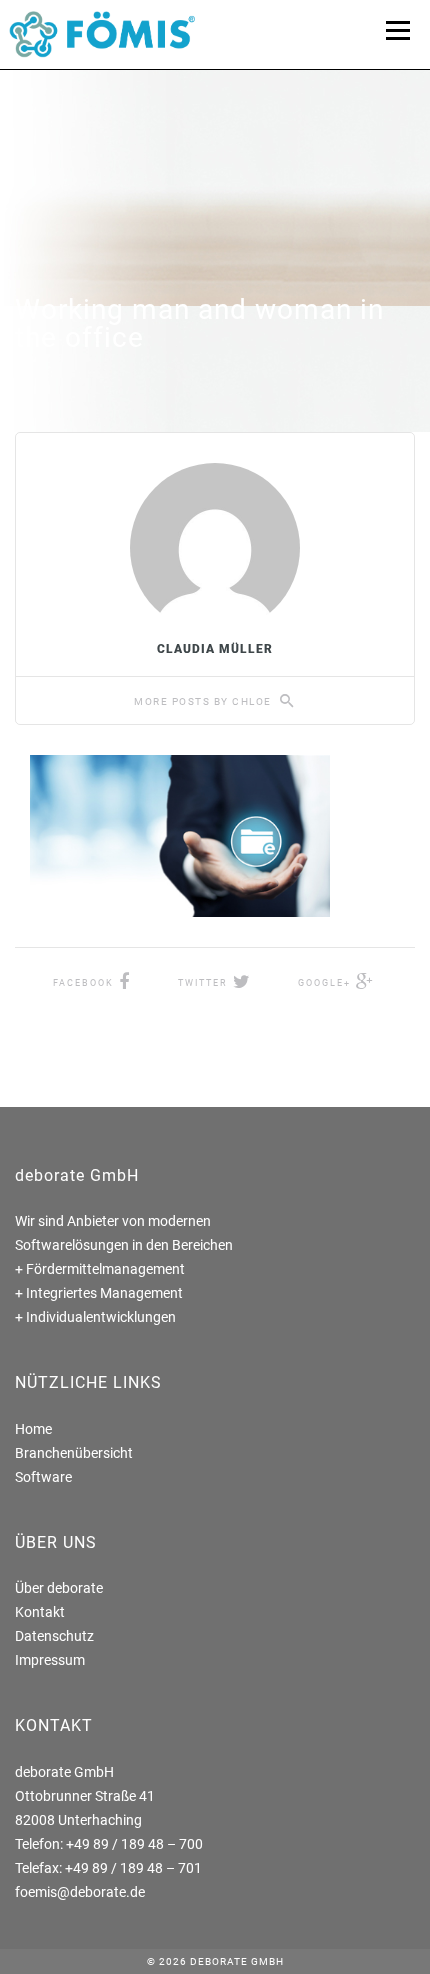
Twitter (203, 983)
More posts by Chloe (204, 701)
